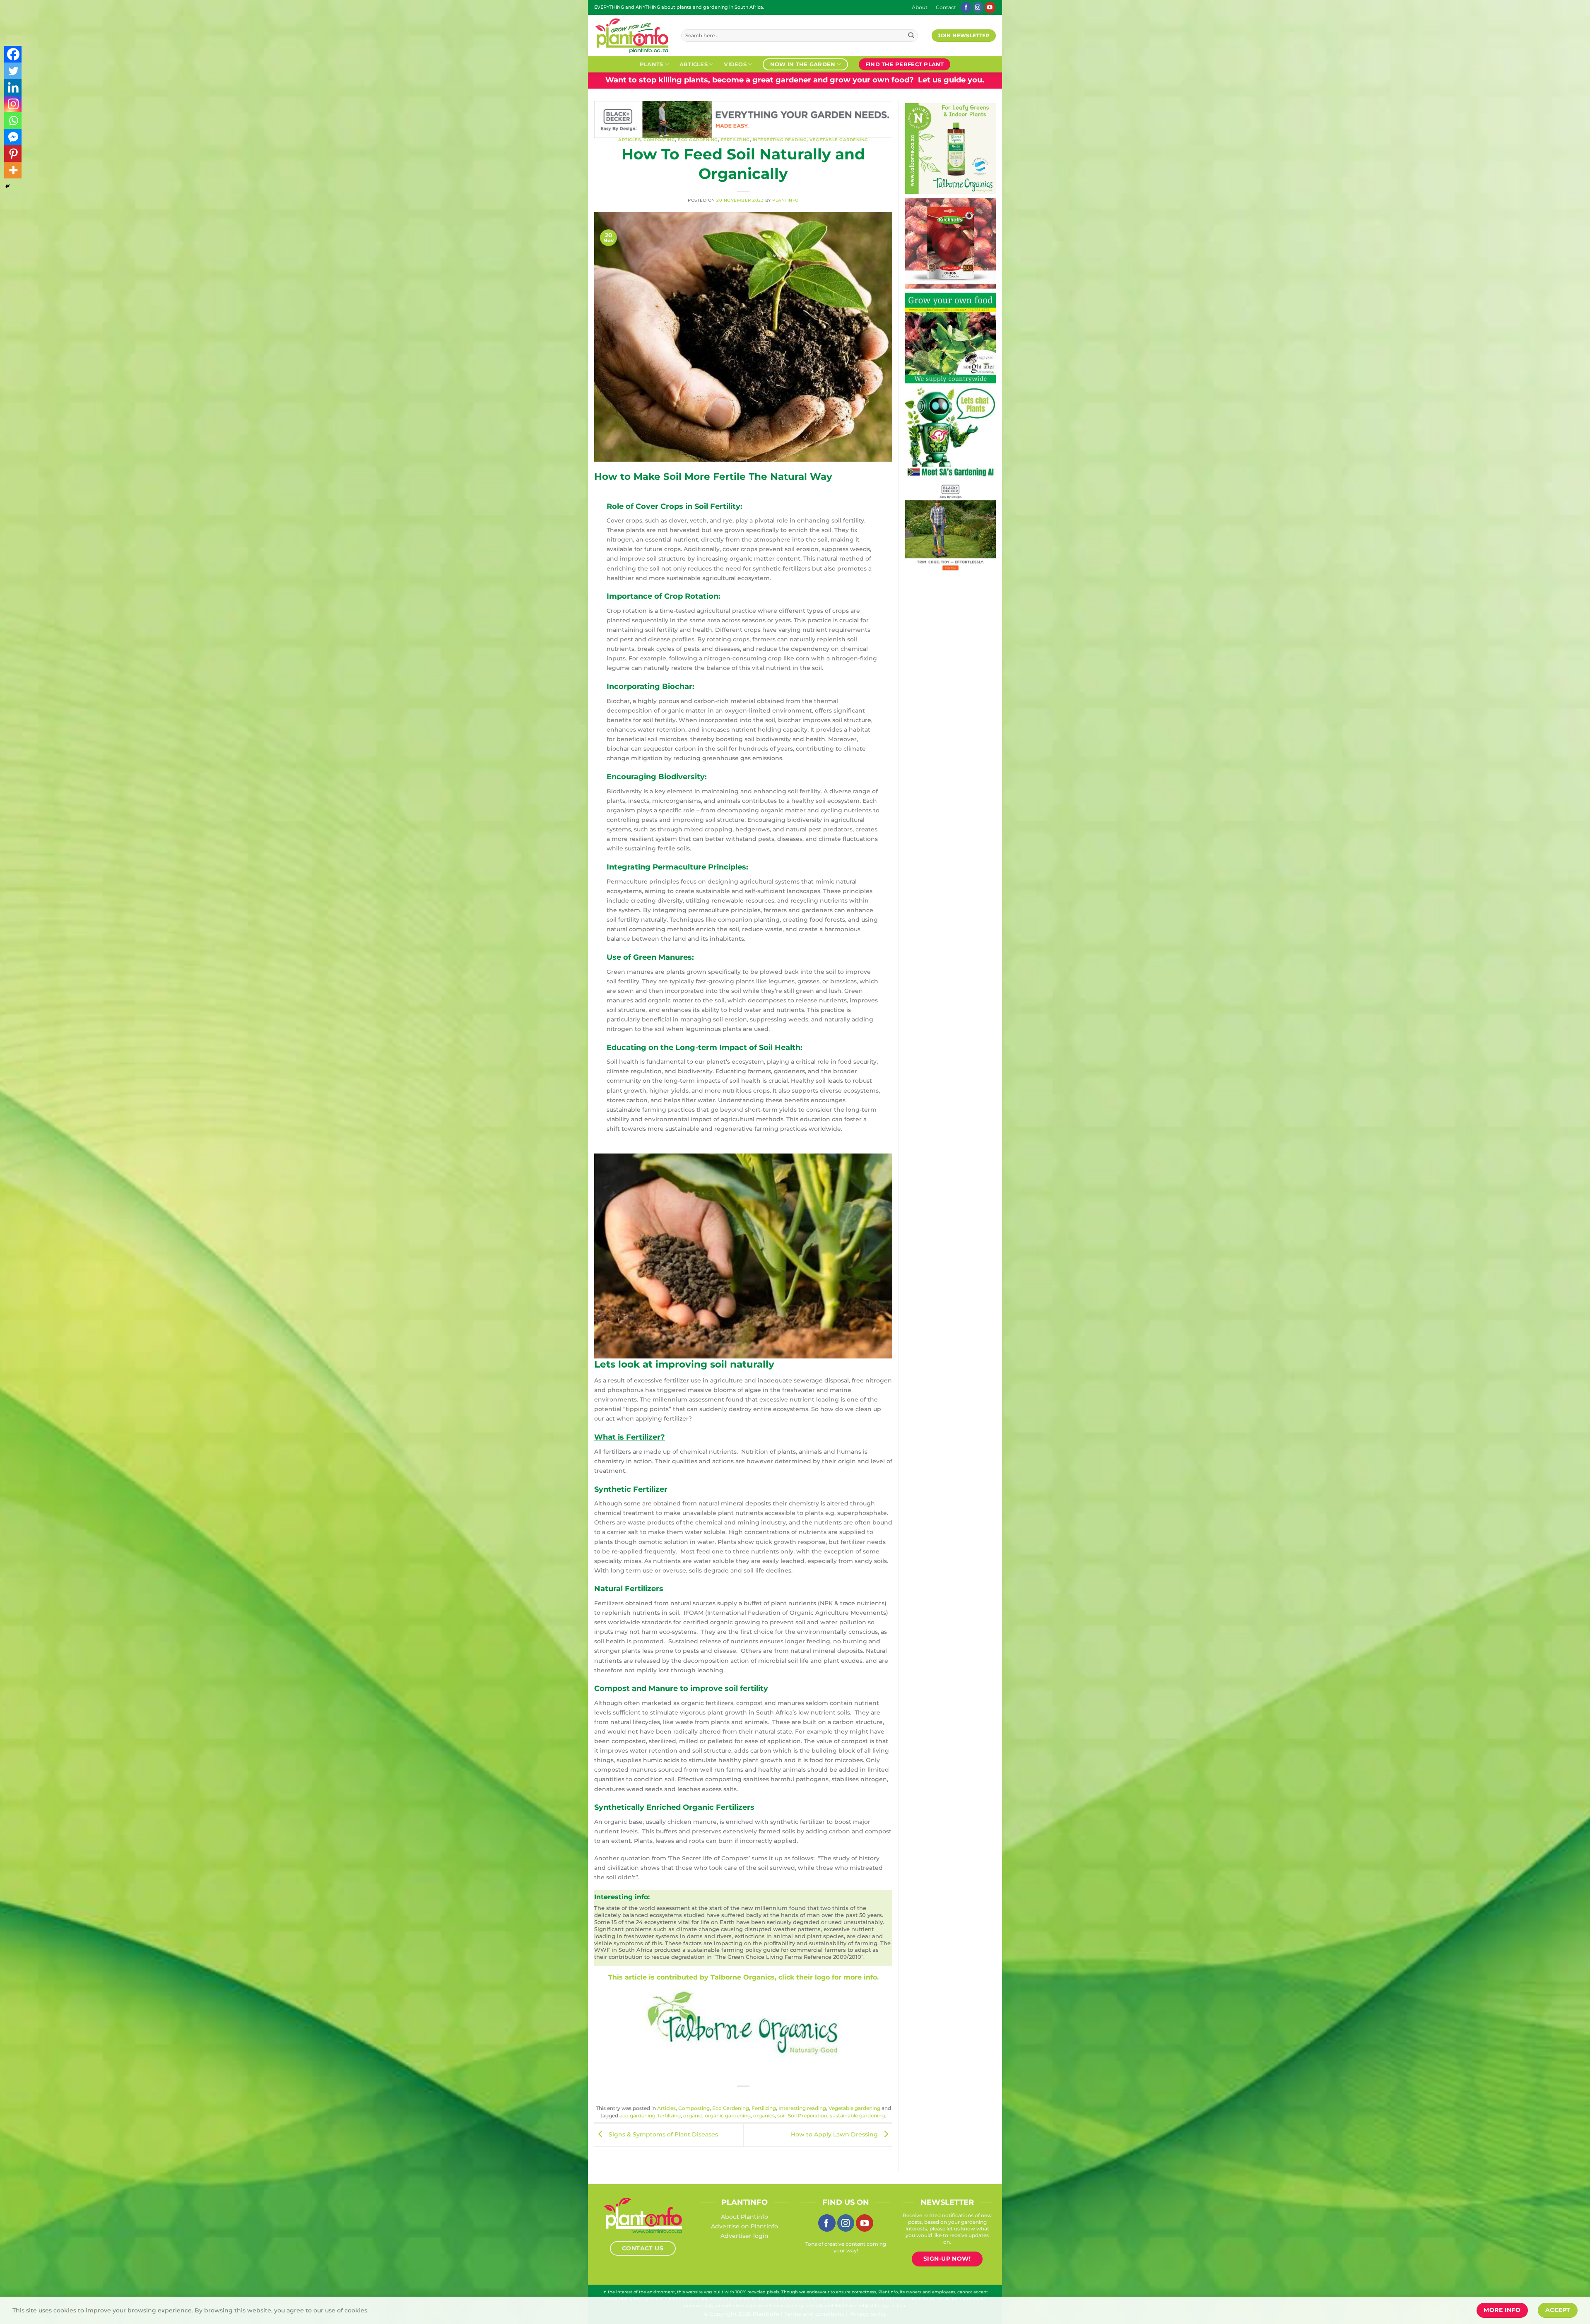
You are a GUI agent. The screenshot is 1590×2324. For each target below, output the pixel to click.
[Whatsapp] (13, 120)
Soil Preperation (808, 2116)
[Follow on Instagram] (978, 7)
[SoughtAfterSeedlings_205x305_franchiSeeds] (946, 337)
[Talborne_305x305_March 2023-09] (946, 148)
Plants (652, 64)
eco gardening (637, 2116)
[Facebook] (13, 54)
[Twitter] (13, 71)
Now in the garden (803, 64)
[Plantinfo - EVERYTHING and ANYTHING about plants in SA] (631, 36)
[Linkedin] (13, 87)
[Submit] (911, 36)
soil (781, 2116)
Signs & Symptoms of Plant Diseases (662, 2135)
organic (693, 2116)
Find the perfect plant (905, 64)
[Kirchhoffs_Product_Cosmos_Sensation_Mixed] (946, 243)
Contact (946, 7)
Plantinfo (785, 200)
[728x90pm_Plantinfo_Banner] (692, 119)
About (920, 7)
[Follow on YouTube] (990, 7)
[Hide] (7, 186)
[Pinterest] (13, 154)
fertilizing (669, 2116)
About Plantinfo (744, 2217)
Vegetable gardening (839, 140)
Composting (659, 140)
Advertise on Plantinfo (744, 2226)
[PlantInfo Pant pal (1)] (950, 432)
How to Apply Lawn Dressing (835, 2135)
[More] (13, 170)
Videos (735, 64)
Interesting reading (780, 140)
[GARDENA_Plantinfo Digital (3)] (950, 527)
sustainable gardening (857, 2116)
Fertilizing (735, 140)
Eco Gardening (698, 140)
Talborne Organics (743, 1977)
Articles (694, 64)
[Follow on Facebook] (966, 7)
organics (764, 2116)
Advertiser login (744, 2236)
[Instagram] (13, 104)
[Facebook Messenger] (13, 137)
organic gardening (728, 2116)
